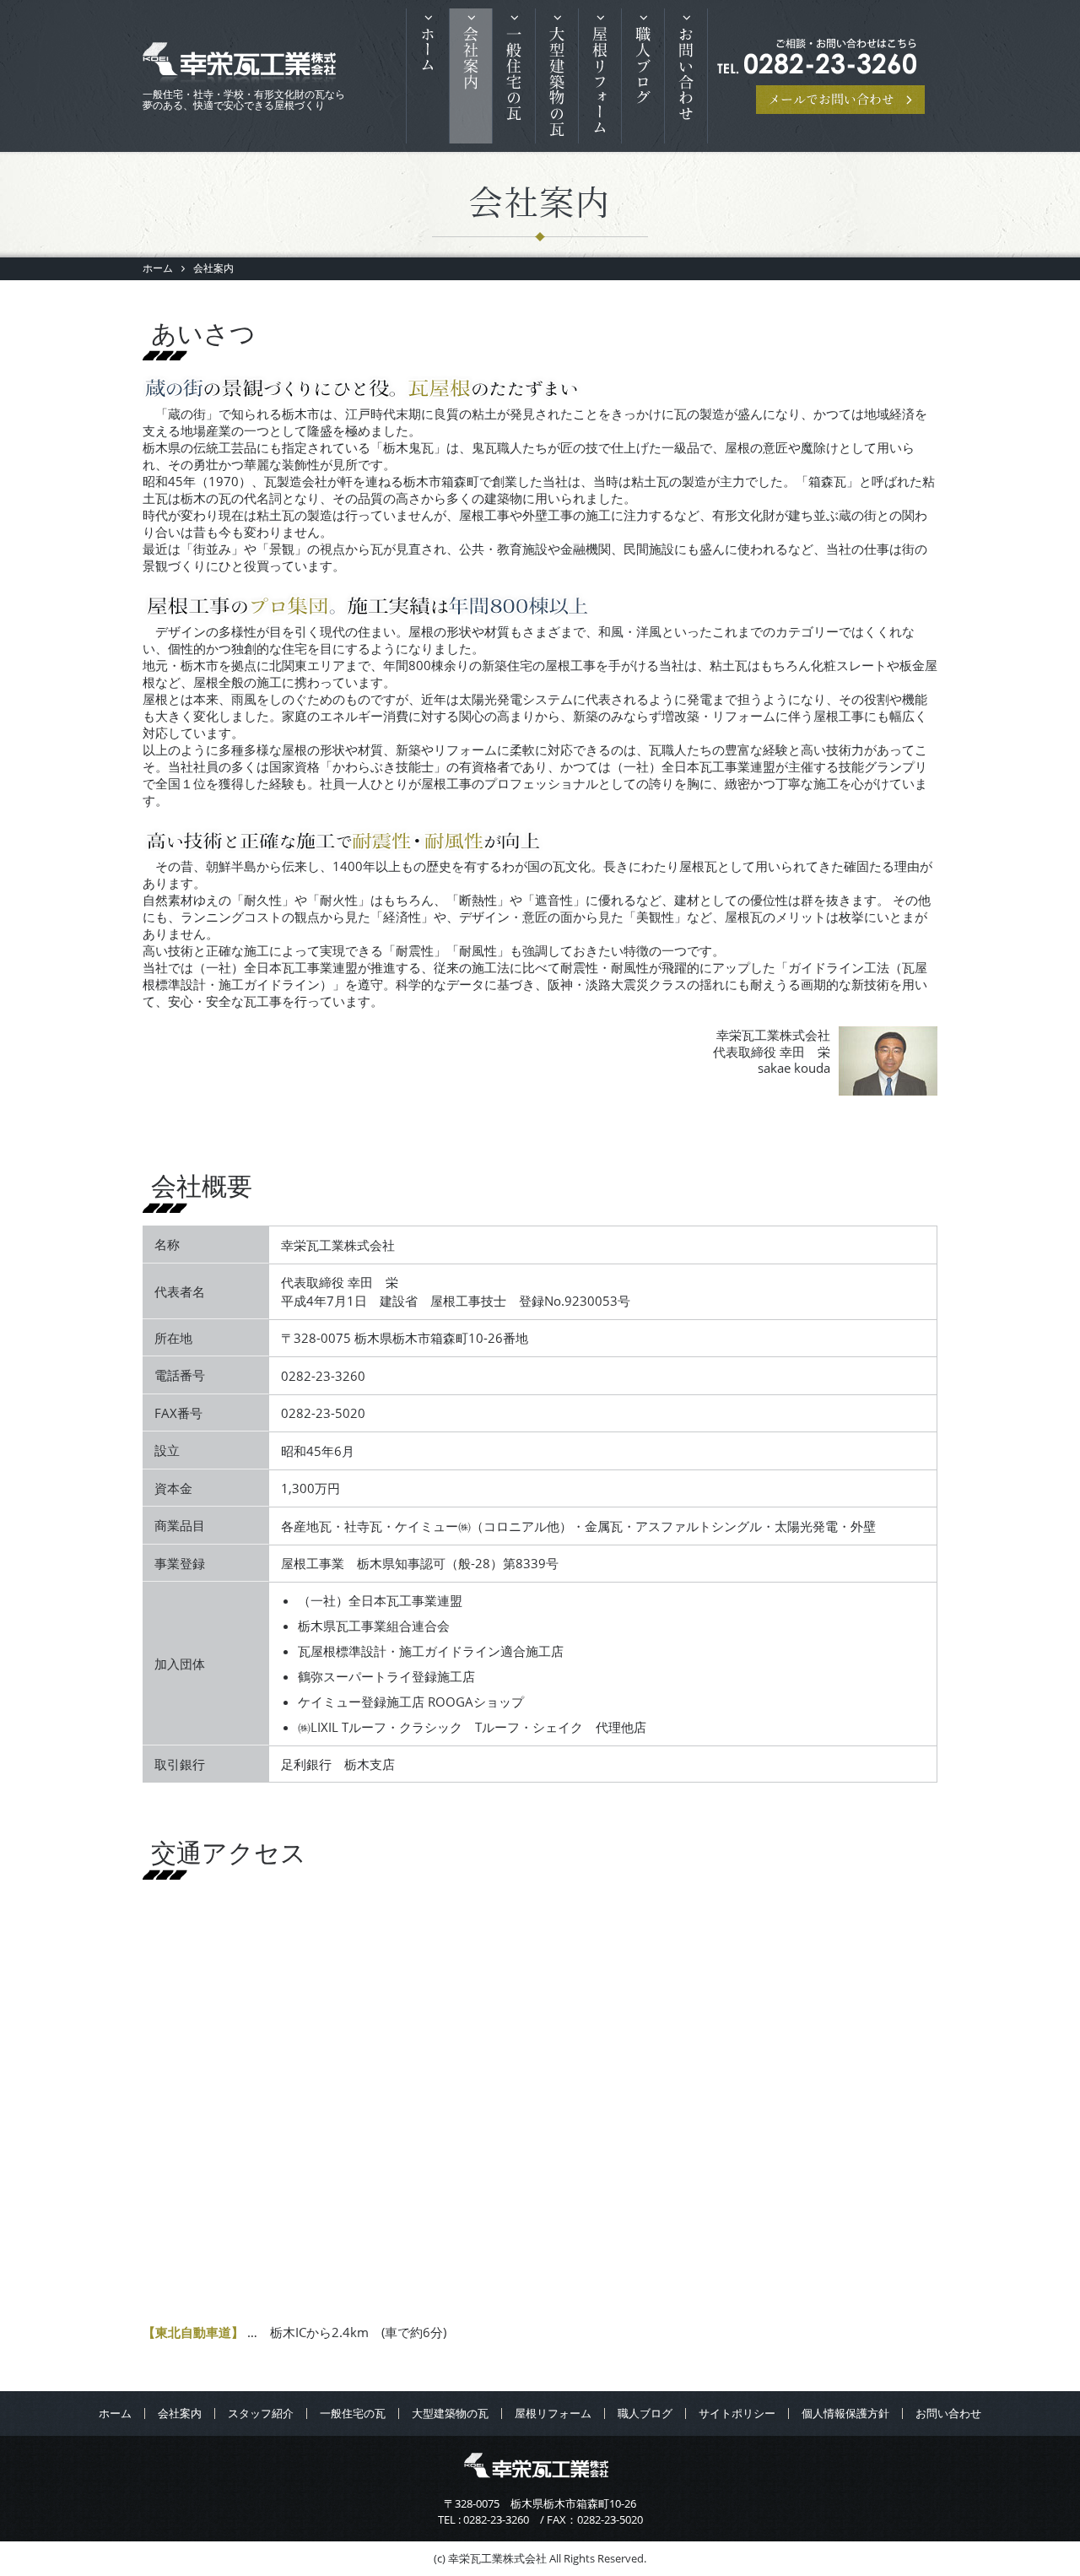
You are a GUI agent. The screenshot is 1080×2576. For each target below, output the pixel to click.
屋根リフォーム (600, 87)
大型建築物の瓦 (450, 2413)
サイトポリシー (737, 2413)
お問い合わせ (686, 87)
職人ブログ (643, 87)
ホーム (428, 87)
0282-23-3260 (496, 2519)
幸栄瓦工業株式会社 (240, 65)
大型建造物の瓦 (557, 87)
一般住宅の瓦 (514, 87)
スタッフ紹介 (261, 2413)
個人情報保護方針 (845, 2413)
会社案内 (471, 87)
